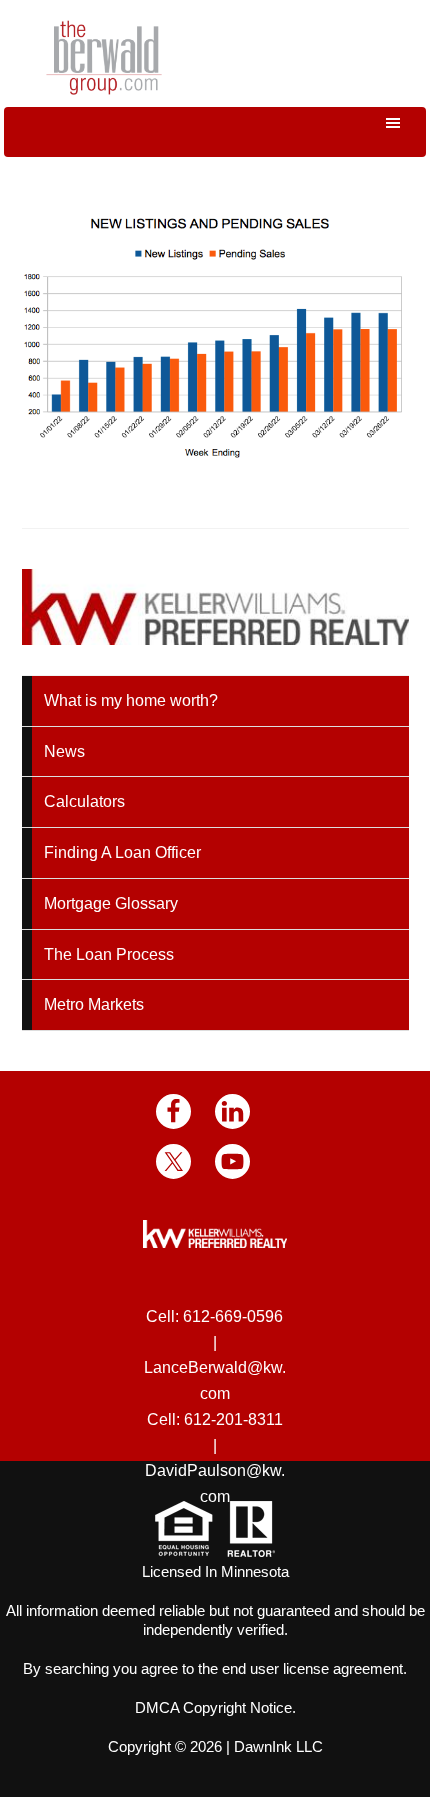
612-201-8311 (233, 1419)
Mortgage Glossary (111, 903)
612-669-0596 (233, 1316)
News (64, 751)
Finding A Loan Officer (122, 852)
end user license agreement (312, 1668)
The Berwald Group (104, 57)
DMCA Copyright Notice (213, 1707)
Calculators (84, 801)
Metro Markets (94, 1004)
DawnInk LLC (278, 1746)
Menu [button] (214, 132)
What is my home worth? (131, 700)
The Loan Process (109, 954)
